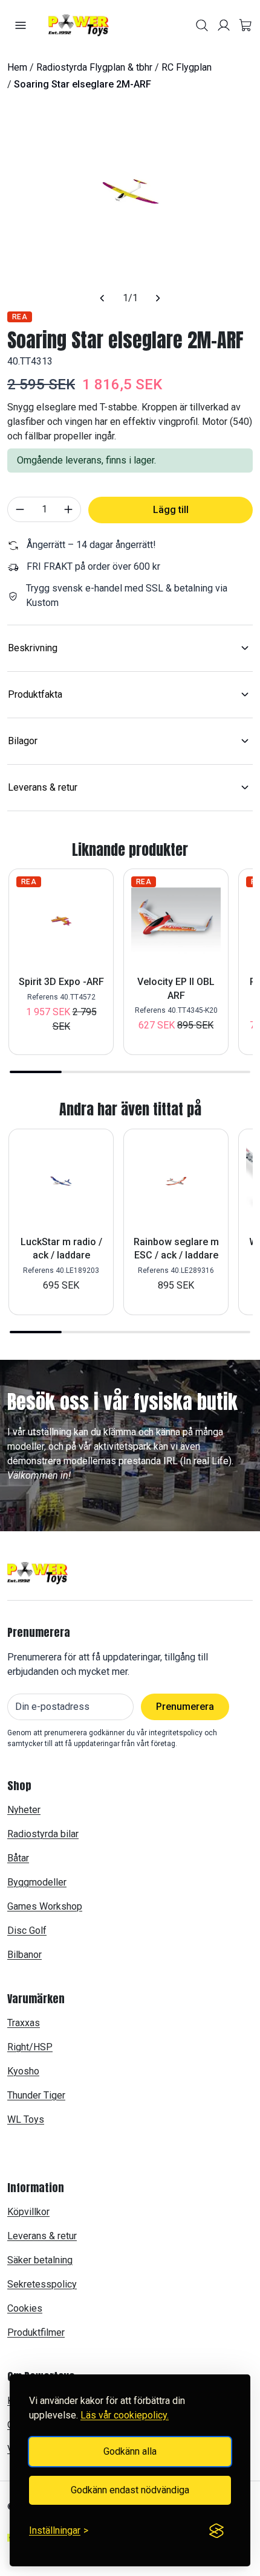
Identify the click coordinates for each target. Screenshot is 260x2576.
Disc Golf (27, 1930)
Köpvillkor (28, 2212)
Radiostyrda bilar (43, 1834)
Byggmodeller (37, 1882)
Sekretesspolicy (42, 2284)
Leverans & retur (43, 787)
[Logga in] (224, 25)
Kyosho (23, 2071)
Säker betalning (40, 2260)
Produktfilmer (36, 2332)
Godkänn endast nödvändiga (130, 2490)
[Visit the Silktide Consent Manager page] (216, 2531)
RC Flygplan (187, 67)
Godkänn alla (130, 2451)
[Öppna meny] (21, 25)
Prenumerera (185, 1707)
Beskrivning (33, 648)
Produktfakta (35, 694)
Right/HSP (30, 2047)
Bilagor (23, 741)
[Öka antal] (68, 509)
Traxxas (24, 2023)
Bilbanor (24, 1955)
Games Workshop (45, 1906)
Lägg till (171, 510)
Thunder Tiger (36, 2095)
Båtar (18, 1858)
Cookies (25, 2308)
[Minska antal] (20, 509)
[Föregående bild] (102, 298)
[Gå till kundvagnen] (245, 25)
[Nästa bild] (158, 298)
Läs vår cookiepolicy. (125, 2415)
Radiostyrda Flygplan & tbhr (94, 67)
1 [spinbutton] (44, 509)
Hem (17, 67)
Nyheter (24, 1810)
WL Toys (26, 2119)
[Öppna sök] (202, 25)
